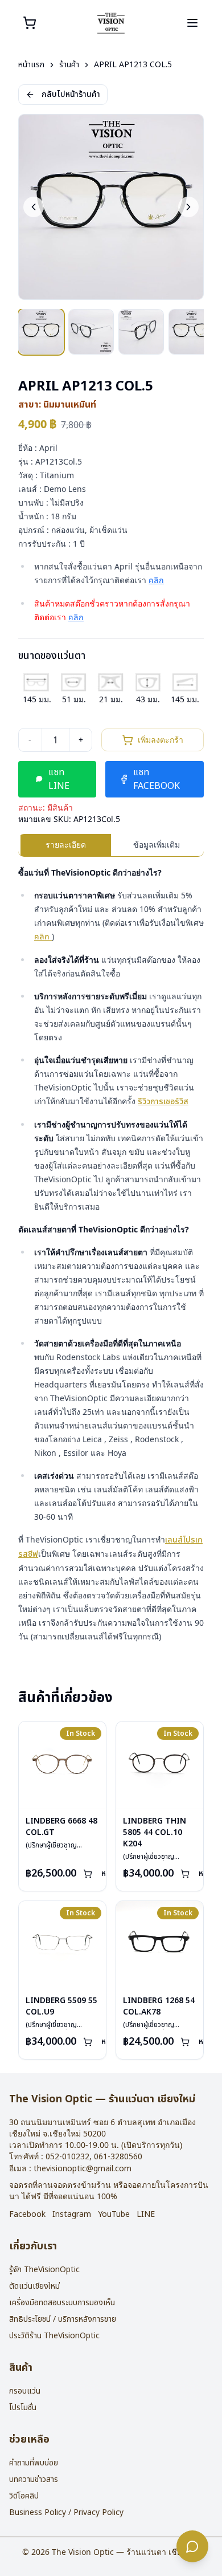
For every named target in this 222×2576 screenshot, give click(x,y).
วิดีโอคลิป (24, 2496)
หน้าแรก (31, 65)
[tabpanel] (111, 1255)
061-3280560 (118, 2157)
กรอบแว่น (25, 2391)
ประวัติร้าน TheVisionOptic (54, 2336)
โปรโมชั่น (23, 2408)
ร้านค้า (69, 65)
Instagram (72, 2215)
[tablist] (111, 845)
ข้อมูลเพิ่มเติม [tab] (157, 845)
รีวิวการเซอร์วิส (163, 1102)
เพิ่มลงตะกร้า (161, 740)
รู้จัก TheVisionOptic (44, 2270)
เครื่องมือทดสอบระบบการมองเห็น (62, 2303)
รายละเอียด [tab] (66, 845)
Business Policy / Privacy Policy (66, 2512)
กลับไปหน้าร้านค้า (71, 94)
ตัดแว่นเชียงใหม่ (34, 2286)
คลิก (156, 581)
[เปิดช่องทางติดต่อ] (192, 2546)
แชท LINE (59, 779)
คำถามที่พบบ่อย (34, 2463)
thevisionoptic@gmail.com (83, 2169)
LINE (146, 2215)
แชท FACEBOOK (157, 779)
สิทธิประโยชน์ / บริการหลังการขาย (63, 2319)
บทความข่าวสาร (34, 2479)
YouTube (114, 2215)
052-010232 (67, 2157)
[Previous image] (34, 207)
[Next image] (188, 207)
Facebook (27, 2215)
